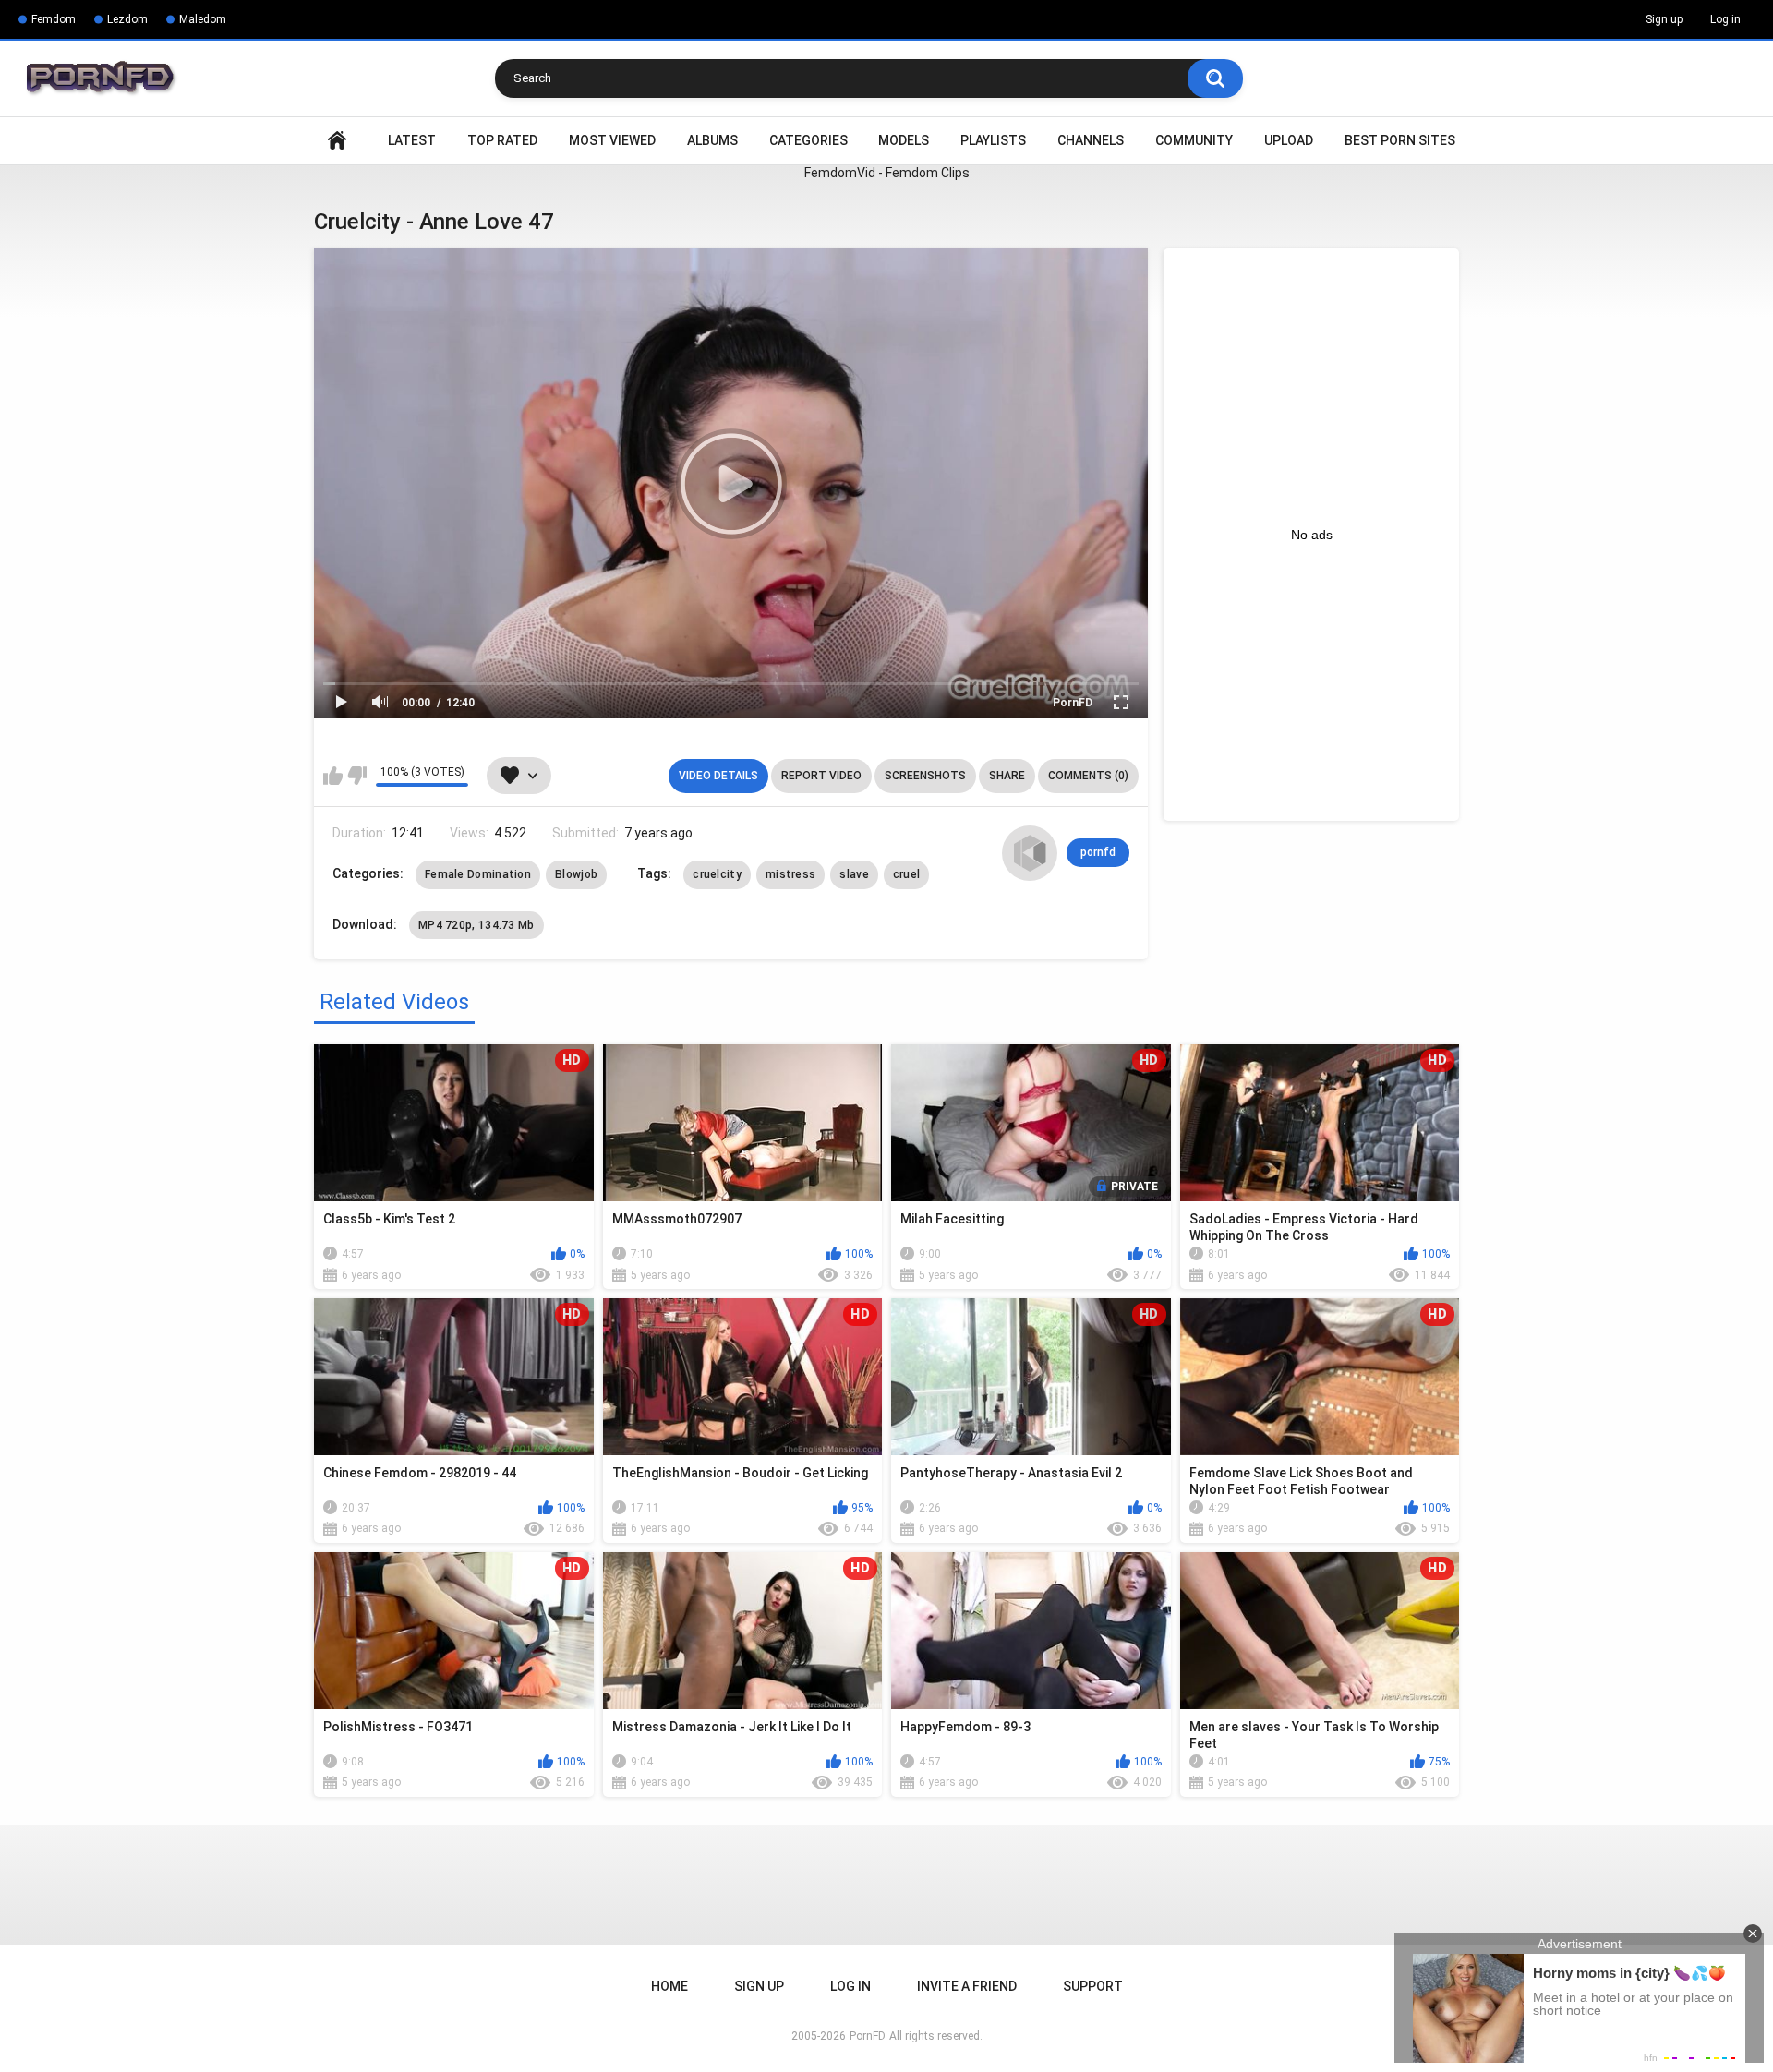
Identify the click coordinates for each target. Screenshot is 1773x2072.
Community (1194, 140)
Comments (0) (1088, 776)
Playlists (993, 140)
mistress (790, 874)
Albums (712, 140)
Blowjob (576, 874)
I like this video (333, 776)
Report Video (821, 776)
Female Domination (478, 874)
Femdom (54, 19)
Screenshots (925, 776)
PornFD (1073, 703)
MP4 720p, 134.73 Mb (476, 925)
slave (854, 874)
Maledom (203, 19)
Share (1007, 776)
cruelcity (717, 874)
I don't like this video (357, 776)
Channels (1091, 140)
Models (904, 140)
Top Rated (502, 140)
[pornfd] (1030, 853)
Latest (412, 140)
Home (337, 141)
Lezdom (127, 19)
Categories (808, 140)
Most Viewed (612, 140)
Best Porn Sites (1400, 140)
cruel (907, 874)
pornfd (1098, 852)
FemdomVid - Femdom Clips (887, 173)
